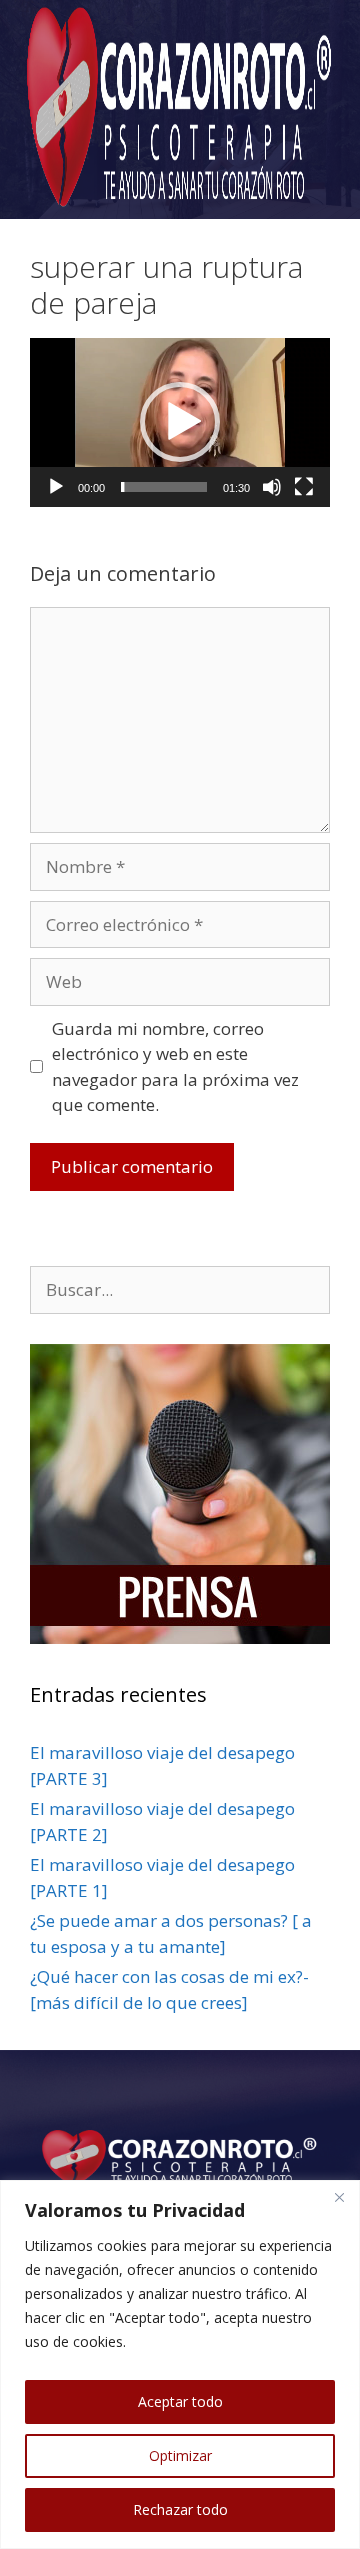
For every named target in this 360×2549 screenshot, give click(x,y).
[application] (180, 422)
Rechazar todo (180, 2509)
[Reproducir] (56, 487)
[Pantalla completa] (304, 487)
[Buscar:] (180, 1289)
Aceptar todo (180, 2401)
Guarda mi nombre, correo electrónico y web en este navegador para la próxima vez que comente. (175, 1067)
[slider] (164, 487)
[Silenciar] (272, 487)
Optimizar (180, 2455)
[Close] (339, 2197)
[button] (180, 422)
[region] (180, 2364)
